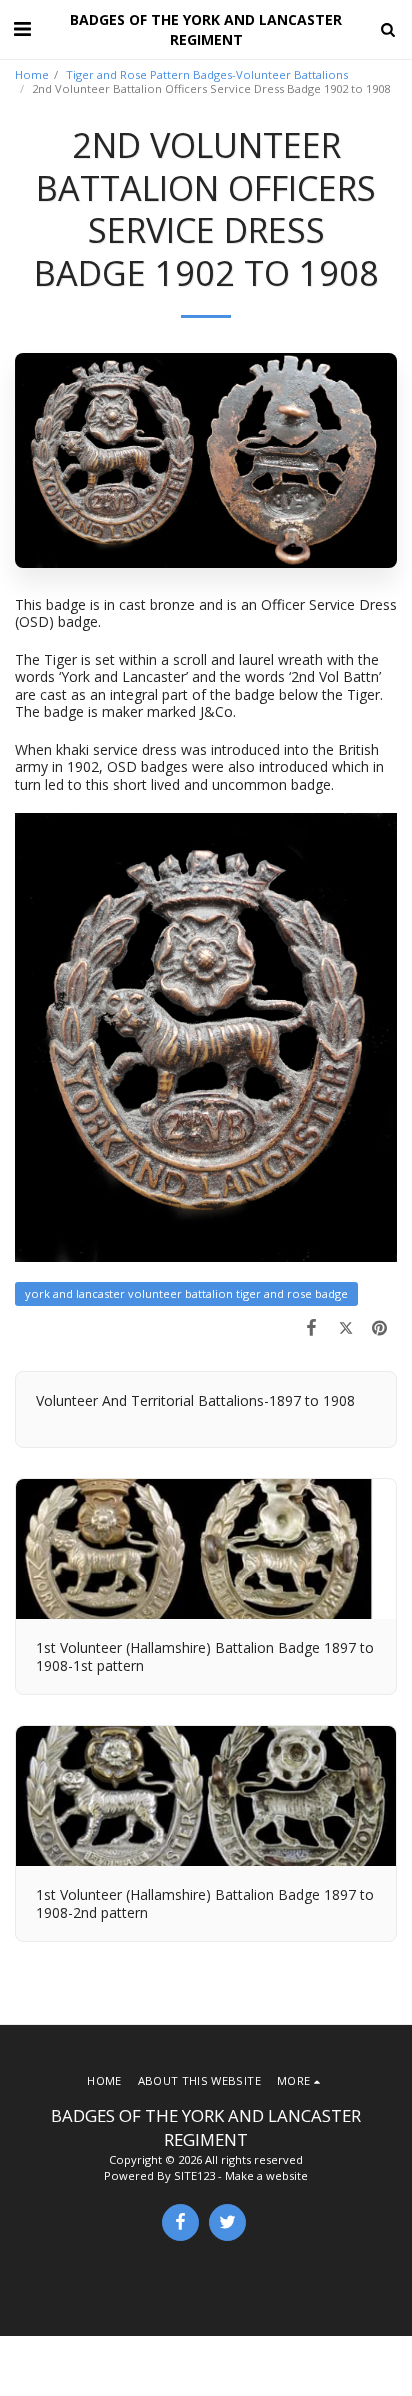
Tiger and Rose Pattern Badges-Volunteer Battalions (207, 74)
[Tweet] (346, 1327)
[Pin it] (380, 1327)
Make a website (266, 2175)
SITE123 (194, 2175)
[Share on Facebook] (311, 1327)
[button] (22, 28)
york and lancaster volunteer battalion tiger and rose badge (186, 1293)
